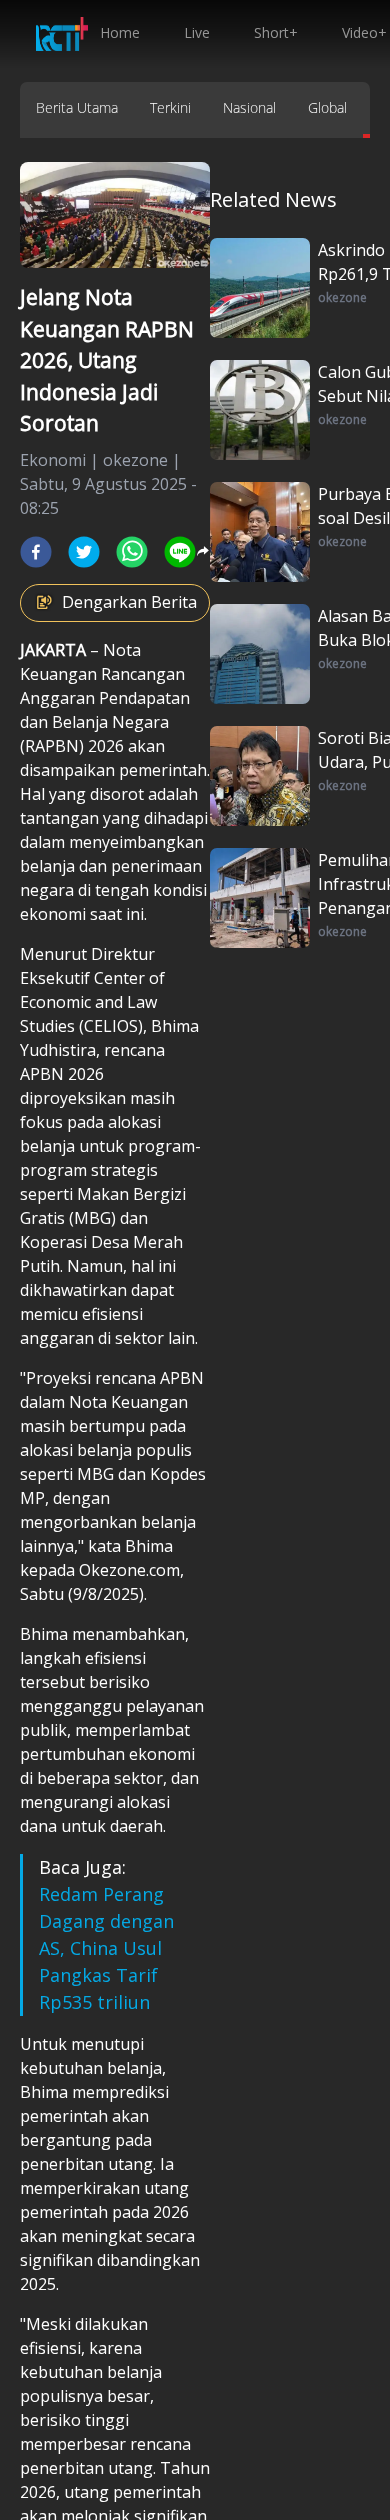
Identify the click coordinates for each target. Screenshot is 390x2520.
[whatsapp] (132, 552)
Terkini (170, 107)
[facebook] (36, 552)
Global (327, 107)
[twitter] (84, 552)
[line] (180, 552)
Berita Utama (77, 107)
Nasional (249, 107)
